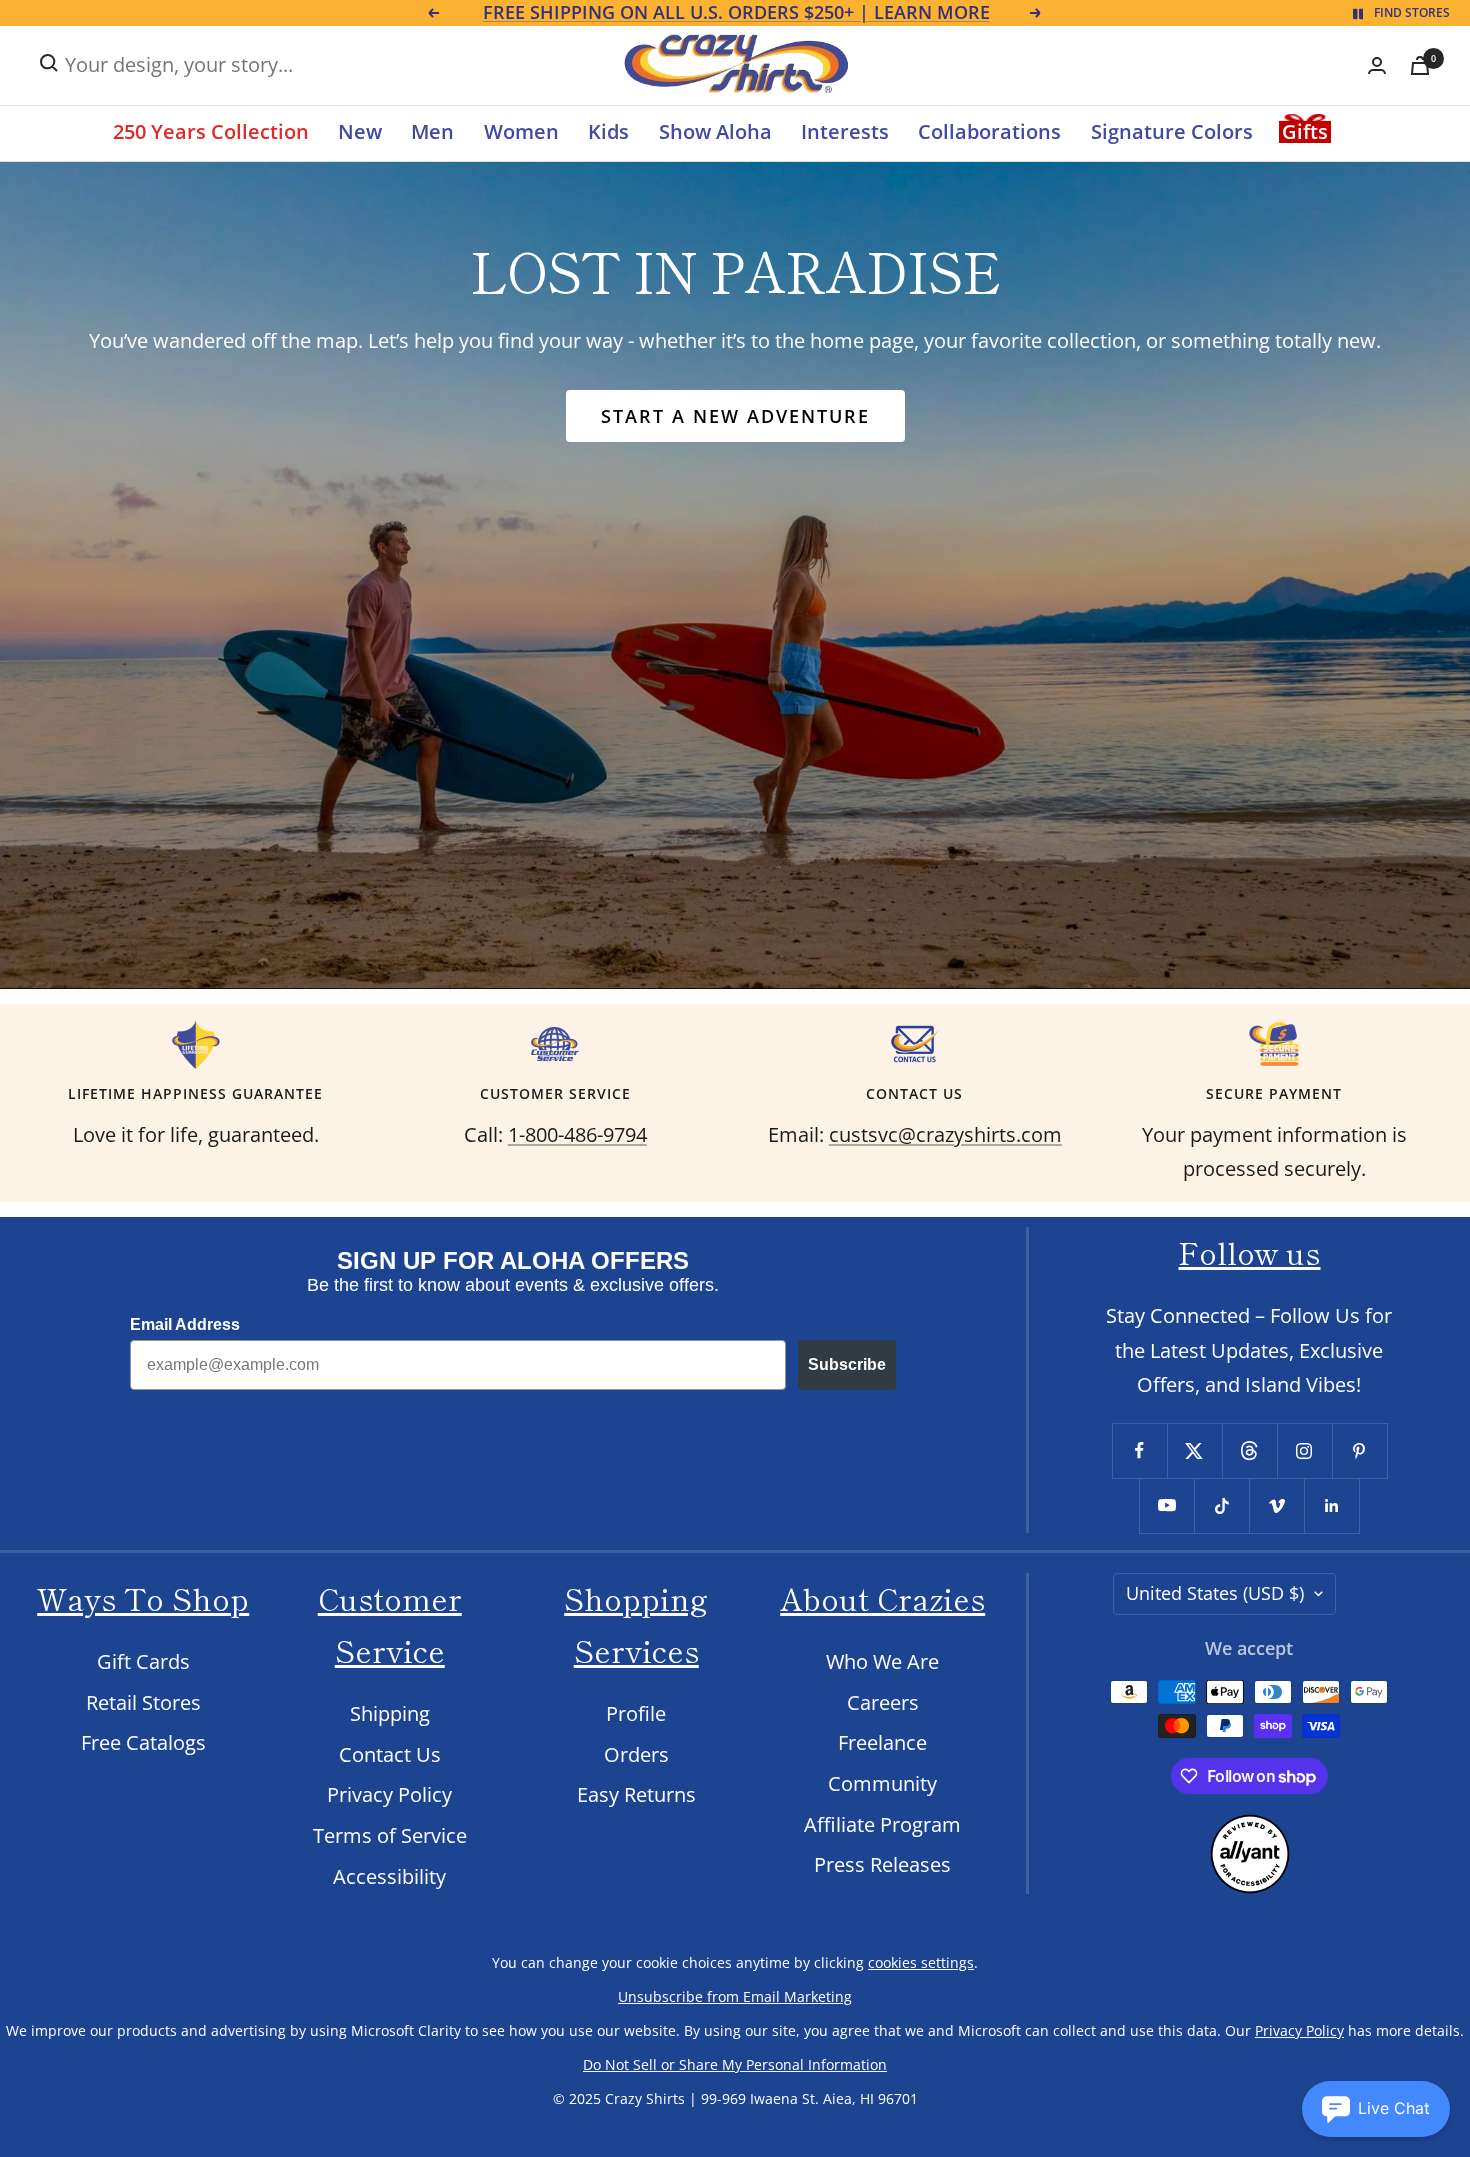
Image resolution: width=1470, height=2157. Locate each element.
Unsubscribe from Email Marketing (735, 1996)
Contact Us (390, 1754)
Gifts (1305, 131)
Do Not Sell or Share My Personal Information (735, 2064)
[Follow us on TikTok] (1221, 1505)
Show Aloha (715, 131)
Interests (845, 131)
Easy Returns (636, 1794)
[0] (1420, 65)
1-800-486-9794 (577, 1134)
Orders (636, 1754)
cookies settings (921, 1962)
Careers (883, 1702)
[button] (1376, 2109)
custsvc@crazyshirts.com (945, 1134)
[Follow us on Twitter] (1194, 1450)
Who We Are (882, 1661)
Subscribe (847, 1364)
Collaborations (989, 131)
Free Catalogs (143, 1742)
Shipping (390, 1713)
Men (432, 131)
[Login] (1377, 65)
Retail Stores (143, 1702)
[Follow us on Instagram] (1304, 1450)
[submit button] (49, 63)
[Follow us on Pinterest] (1359, 1450)
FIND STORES (1412, 12)
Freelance (882, 1742)
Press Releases (882, 1864)
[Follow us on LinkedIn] (1331, 1505)
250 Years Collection (211, 131)
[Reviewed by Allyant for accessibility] (1250, 1830)
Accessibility (389, 1876)
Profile (636, 1713)
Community (882, 1783)
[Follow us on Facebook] (1139, 1450)
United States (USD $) (1215, 1593)
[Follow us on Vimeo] (1276, 1505)
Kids (608, 131)
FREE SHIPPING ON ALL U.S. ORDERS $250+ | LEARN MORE (736, 13)
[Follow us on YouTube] (1166, 1505)
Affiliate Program (882, 1824)
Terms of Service (390, 1835)
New (360, 131)
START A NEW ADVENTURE (735, 416)
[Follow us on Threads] (1249, 1450)
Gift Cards (143, 1661)
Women (521, 131)
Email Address (185, 1324)
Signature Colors (1172, 131)
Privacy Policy (389, 1794)
